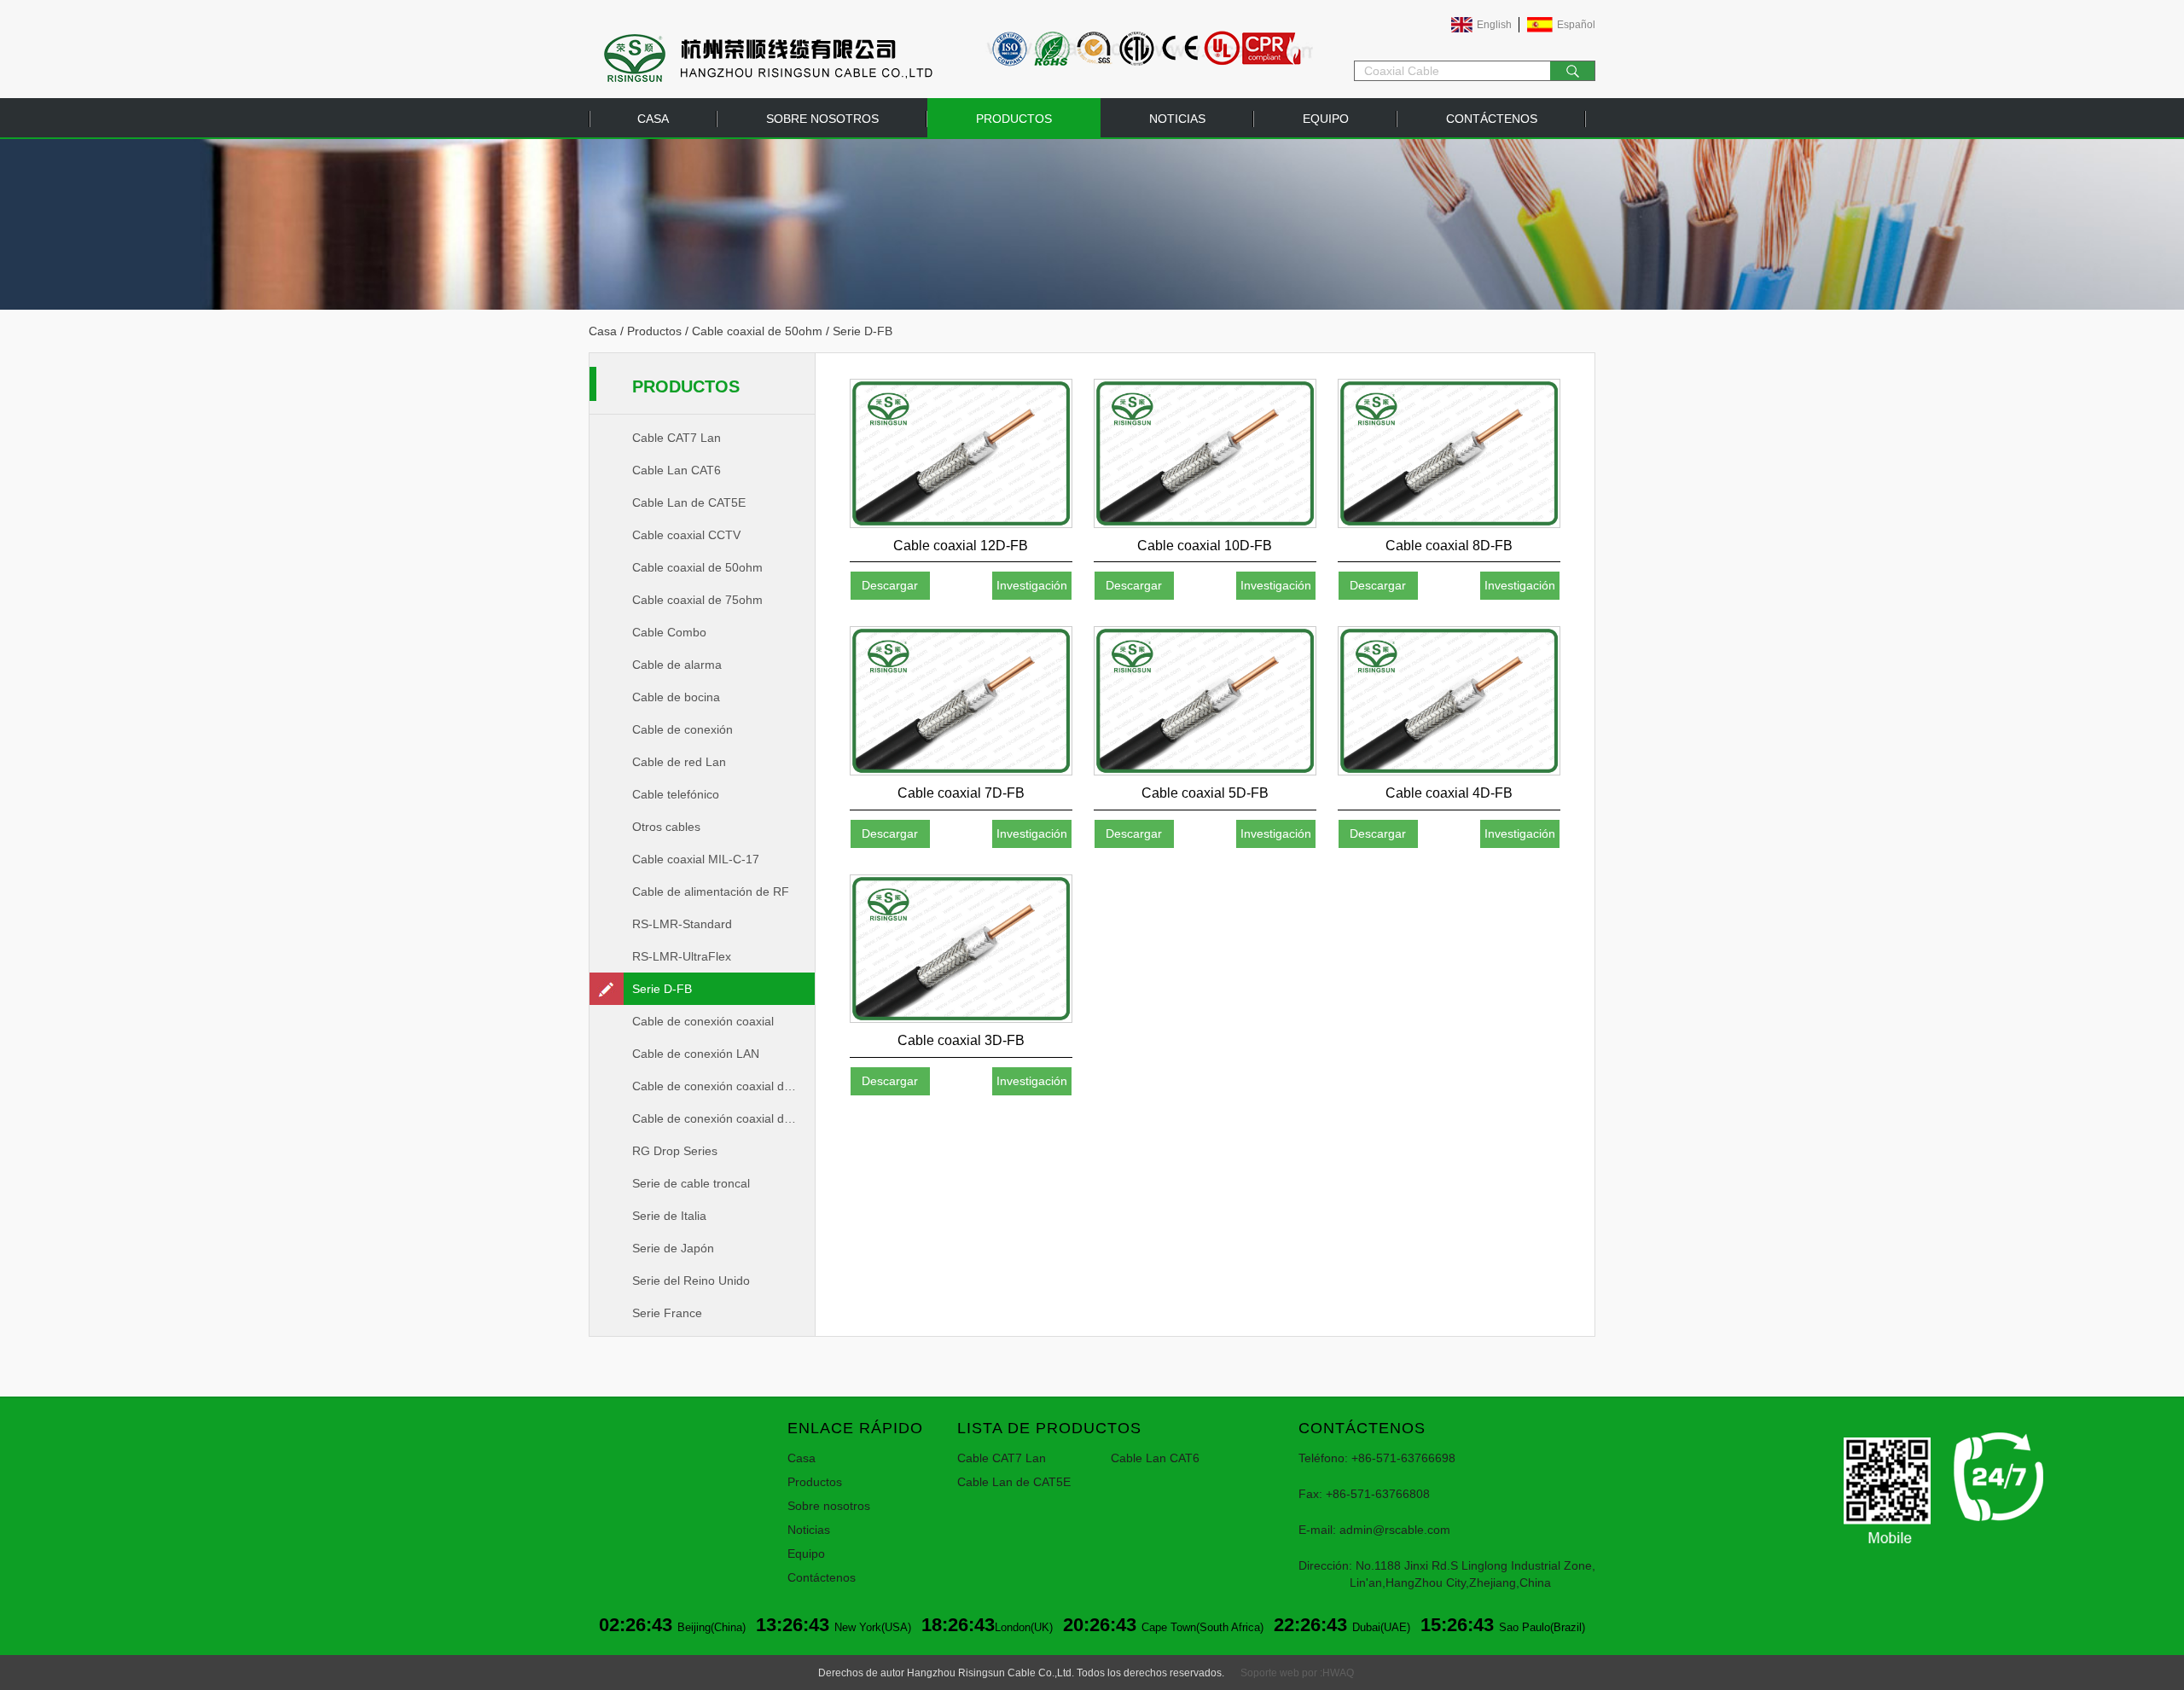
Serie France (667, 1313)
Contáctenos (1492, 119)
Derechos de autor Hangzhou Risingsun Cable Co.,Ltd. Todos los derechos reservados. (1021, 1673)
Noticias (1177, 119)
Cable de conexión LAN (696, 1054)
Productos (1014, 119)
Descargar (890, 585)
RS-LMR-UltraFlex (682, 956)
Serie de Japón (673, 1248)
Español (1576, 25)
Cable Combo (669, 632)
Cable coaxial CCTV (686, 535)
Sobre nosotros (822, 119)
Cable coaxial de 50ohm (757, 331)
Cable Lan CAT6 (677, 470)
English (1494, 25)
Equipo (1326, 119)
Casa (653, 119)
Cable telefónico (676, 794)
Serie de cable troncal (691, 1183)
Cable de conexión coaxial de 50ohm (723, 1086)
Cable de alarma (677, 665)
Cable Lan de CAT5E (689, 502)
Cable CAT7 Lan (677, 438)
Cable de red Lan (679, 762)
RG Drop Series (675, 1151)
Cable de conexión (682, 729)
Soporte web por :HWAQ (1297, 1673)
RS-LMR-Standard (682, 924)
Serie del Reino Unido (691, 1281)
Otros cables (666, 827)
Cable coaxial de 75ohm (697, 600)
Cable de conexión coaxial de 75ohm (723, 1118)
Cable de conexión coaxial (703, 1021)
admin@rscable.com (1395, 1530)
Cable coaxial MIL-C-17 (696, 859)
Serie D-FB (662, 989)
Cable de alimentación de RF (711, 891)
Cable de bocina (676, 697)
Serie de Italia (669, 1216)
